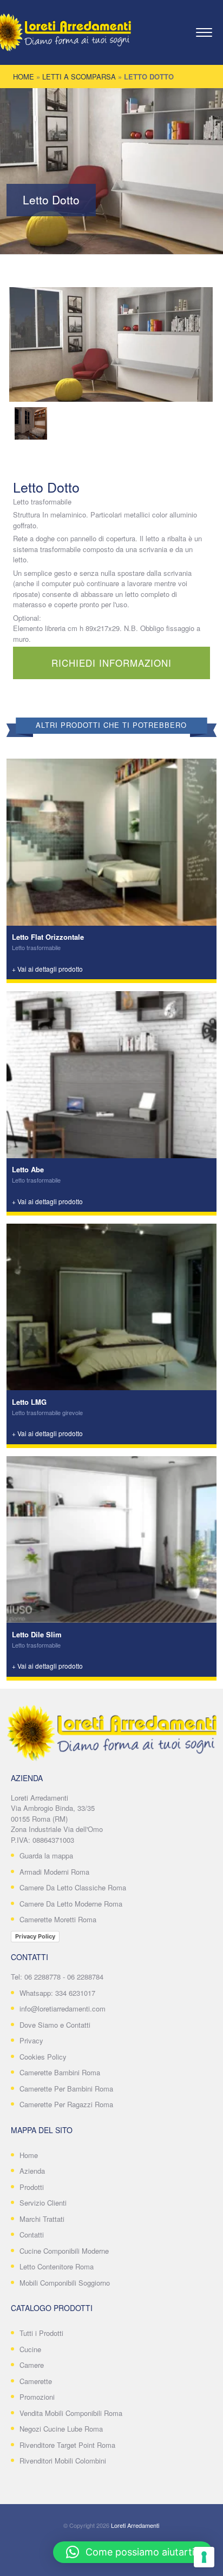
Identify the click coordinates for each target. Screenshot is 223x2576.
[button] (133, 2552)
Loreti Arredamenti (135, 2525)
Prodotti (32, 2187)
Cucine (30, 2349)
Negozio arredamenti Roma (76, 35)
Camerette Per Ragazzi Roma (66, 2104)
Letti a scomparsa (79, 77)
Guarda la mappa (46, 1855)
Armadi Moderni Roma (54, 1872)
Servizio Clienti (43, 2203)
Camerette (36, 2381)
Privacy (31, 2040)
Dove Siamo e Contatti (55, 2025)
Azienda (32, 2171)
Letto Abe (28, 1169)
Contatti (32, 2235)
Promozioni (37, 2397)
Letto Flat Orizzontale (48, 937)
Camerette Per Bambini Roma (66, 2089)
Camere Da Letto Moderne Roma (71, 1904)
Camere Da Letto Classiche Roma (73, 1887)
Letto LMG (29, 1402)
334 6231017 (75, 1993)
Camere (32, 2365)
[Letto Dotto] (111, 344)
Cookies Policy (43, 2057)
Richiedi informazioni (111, 663)
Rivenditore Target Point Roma (67, 2445)
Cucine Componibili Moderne (64, 2251)
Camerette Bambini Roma (60, 2072)
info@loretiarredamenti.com (63, 2009)
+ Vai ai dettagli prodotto (47, 969)
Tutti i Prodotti (41, 2333)
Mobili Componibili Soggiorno (65, 2283)
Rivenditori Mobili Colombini (63, 2461)
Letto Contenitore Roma (57, 2266)
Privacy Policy (35, 1936)
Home (24, 77)
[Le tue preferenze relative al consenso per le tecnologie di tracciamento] (204, 2557)
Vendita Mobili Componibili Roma (71, 2413)
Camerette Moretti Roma (58, 1919)
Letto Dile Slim (37, 1634)
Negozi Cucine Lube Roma (61, 2429)
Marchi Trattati (42, 2219)
